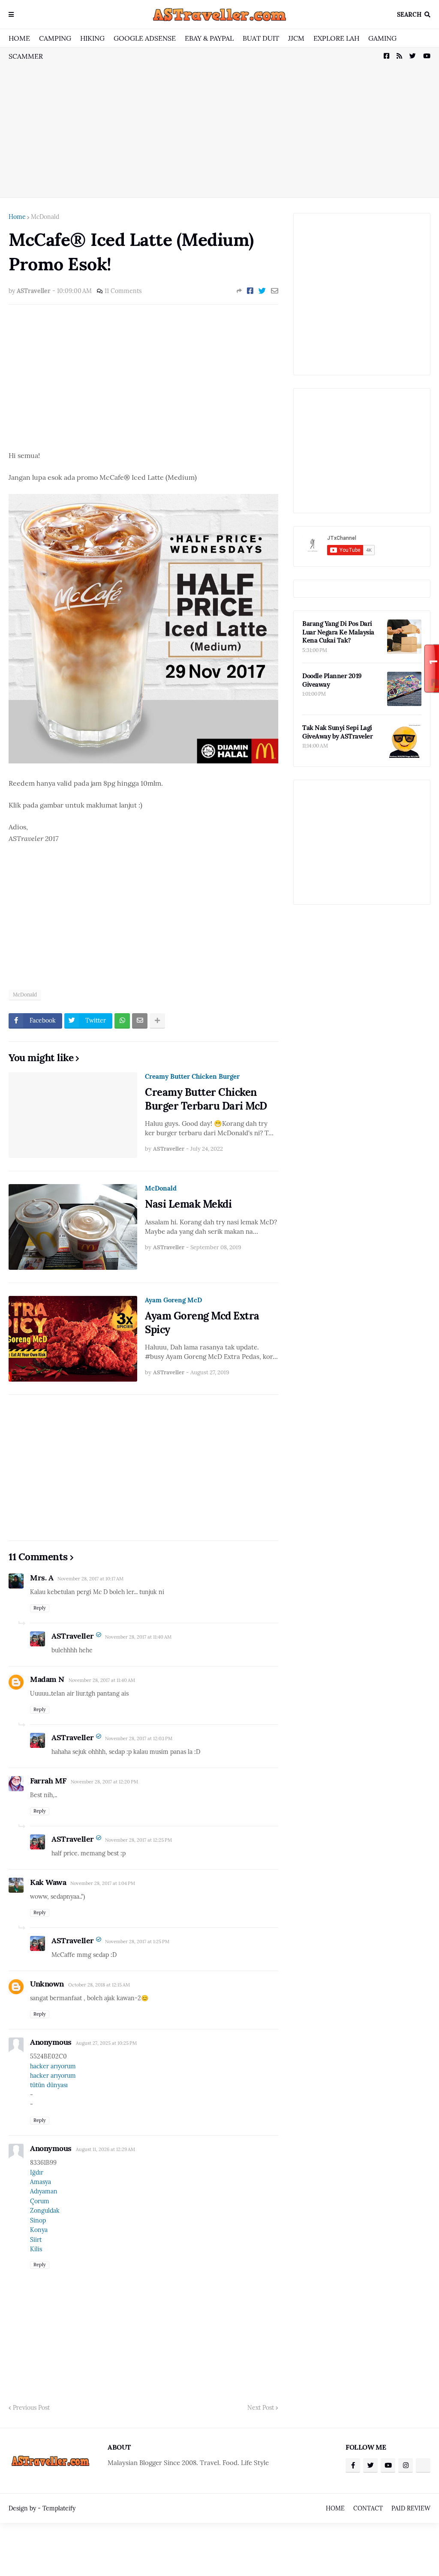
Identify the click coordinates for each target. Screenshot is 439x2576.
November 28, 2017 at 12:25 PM (138, 1840)
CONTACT (368, 2508)
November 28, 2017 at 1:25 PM (137, 1942)
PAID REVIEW (411, 2508)
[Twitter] (262, 291)
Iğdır (37, 2172)
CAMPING (55, 38)
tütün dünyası (49, 2085)
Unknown (47, 1984)
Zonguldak (45, 2211)
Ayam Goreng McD (173, 1300)
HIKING (92, 38)
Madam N (47, 1679)
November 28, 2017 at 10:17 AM (90, 1579)
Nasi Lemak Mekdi (188, 1204)
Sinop (38, 2220)
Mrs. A (42, 1578)
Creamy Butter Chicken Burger (192, 1076)
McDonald (45, 217)
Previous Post (31, 2408)
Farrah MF (48, 1781)
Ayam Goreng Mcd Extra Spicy (202, 1322)
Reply (40, 1608)
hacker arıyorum (53, 2066)
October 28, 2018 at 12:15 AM (99, 1985)
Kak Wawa (48, 1882)
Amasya (41, 2182)
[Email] (275, 291)
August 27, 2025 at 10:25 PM (106, 2043)
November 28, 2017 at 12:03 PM (139, 1738)
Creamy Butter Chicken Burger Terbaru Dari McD (206, 1099)
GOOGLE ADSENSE (145, 38)
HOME (19, 38)
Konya (39, 2230)
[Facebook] (250, 291)
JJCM (296, 38)
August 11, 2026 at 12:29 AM (105, 2149)
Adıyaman (44, 2191)
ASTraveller (73, 1636)
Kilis (36, 2249)
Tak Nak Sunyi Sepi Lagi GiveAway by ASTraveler (337, 732)
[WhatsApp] (122, 1021)
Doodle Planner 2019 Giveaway (332, 680)
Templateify (59, 2508)
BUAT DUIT (261, 38)
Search (409, 15)
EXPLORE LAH (336, 38)
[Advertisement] (219, 123)
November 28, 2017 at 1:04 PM (103, 1883)
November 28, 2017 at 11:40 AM (138, 1637)
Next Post (261, 2408)
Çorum (40, 2201)
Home (17, 217)
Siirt (36, 2240)
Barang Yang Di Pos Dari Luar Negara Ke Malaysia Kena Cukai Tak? (338, 632)
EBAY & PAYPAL (209, 38)
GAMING (382, 38)
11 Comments (123, 291)
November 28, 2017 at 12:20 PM (104, 1782)
